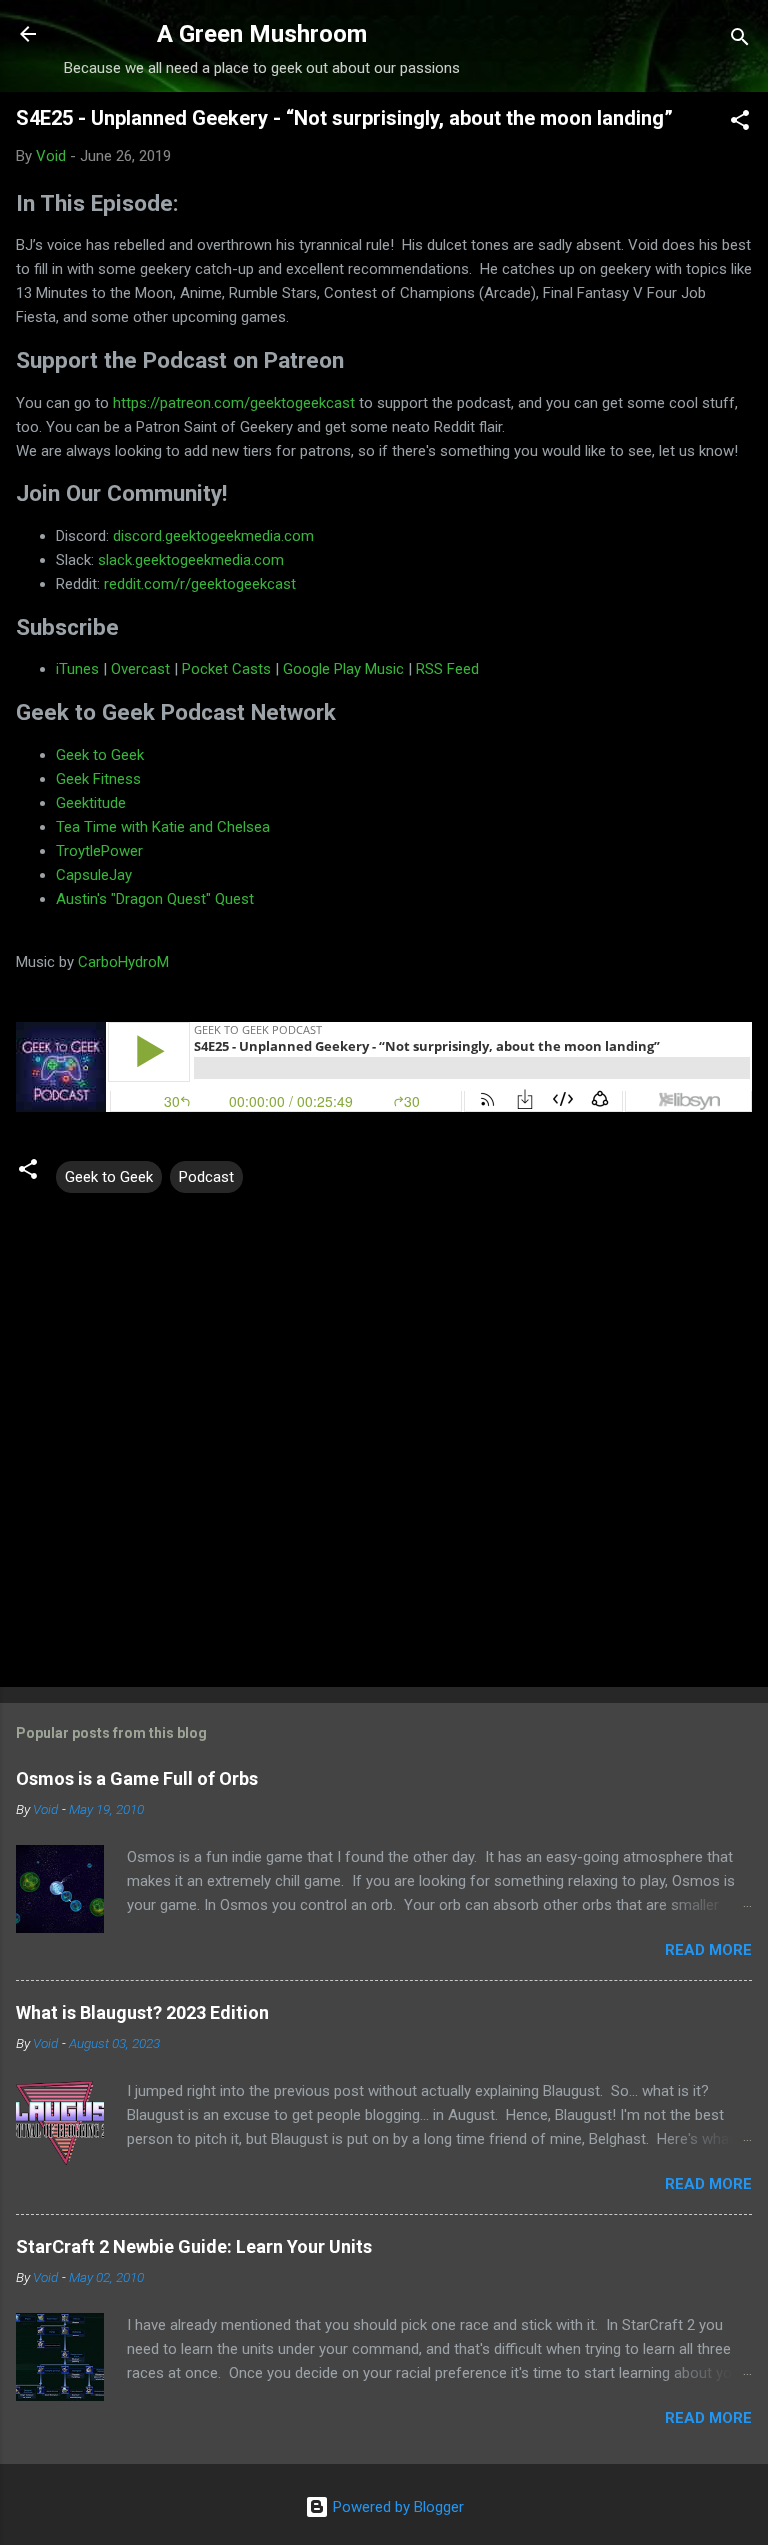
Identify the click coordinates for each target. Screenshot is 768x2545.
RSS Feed (447, 669)
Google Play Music (343, 669)
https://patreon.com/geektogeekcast (234, 403)
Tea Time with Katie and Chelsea (163, 827)
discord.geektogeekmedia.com (213, 536)
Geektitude (91, 803)
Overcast (140, 669)
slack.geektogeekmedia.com (191, 560)
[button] (740, 123)
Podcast (206, 1177)
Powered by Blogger (396, 2507)
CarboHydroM (123, 962)
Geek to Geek (100, 755)
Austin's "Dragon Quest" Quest (155, 899)
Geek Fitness (98, 779)
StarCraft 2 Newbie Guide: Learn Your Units (194, 2246)
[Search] (740, 40)
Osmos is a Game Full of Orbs (137, 1778)
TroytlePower (99, 851)
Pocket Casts (226, 669)
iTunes (77, 669)
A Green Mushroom (262, 34)
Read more (708, 1950)
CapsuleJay (94, 875)
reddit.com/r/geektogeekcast (200, 584)
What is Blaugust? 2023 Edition (142, 2012)
